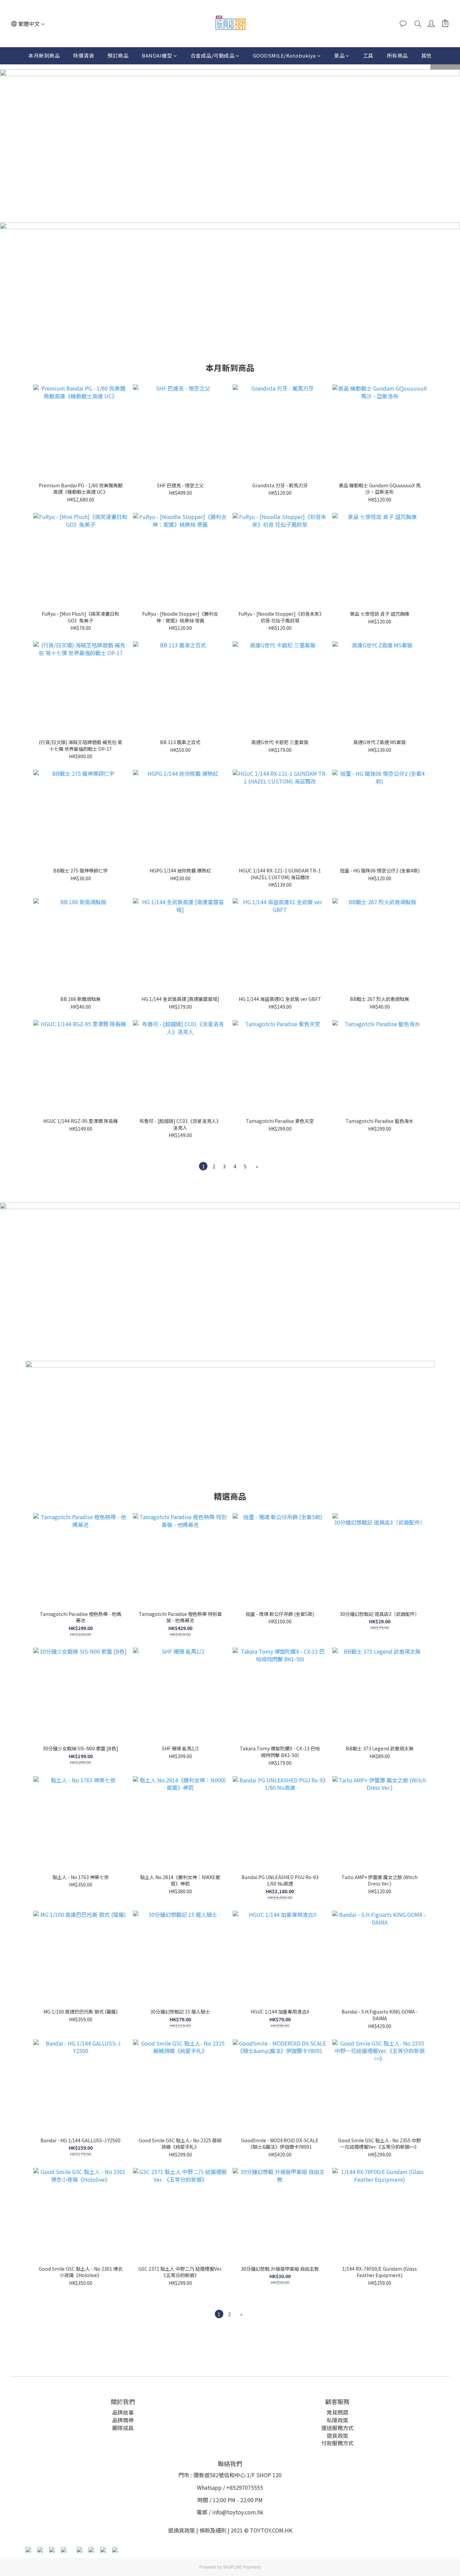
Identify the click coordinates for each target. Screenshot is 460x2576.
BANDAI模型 (157, 55)
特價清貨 (84, 55)
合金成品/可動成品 (213, 55)
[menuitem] (203, 1166)
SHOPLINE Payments (242, 2567)
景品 (339, 55)
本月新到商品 (44, 55)
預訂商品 (118, 55)
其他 (426, 55)
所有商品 (397, 55)
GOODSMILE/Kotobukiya (284, 55)
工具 (368, 55)
